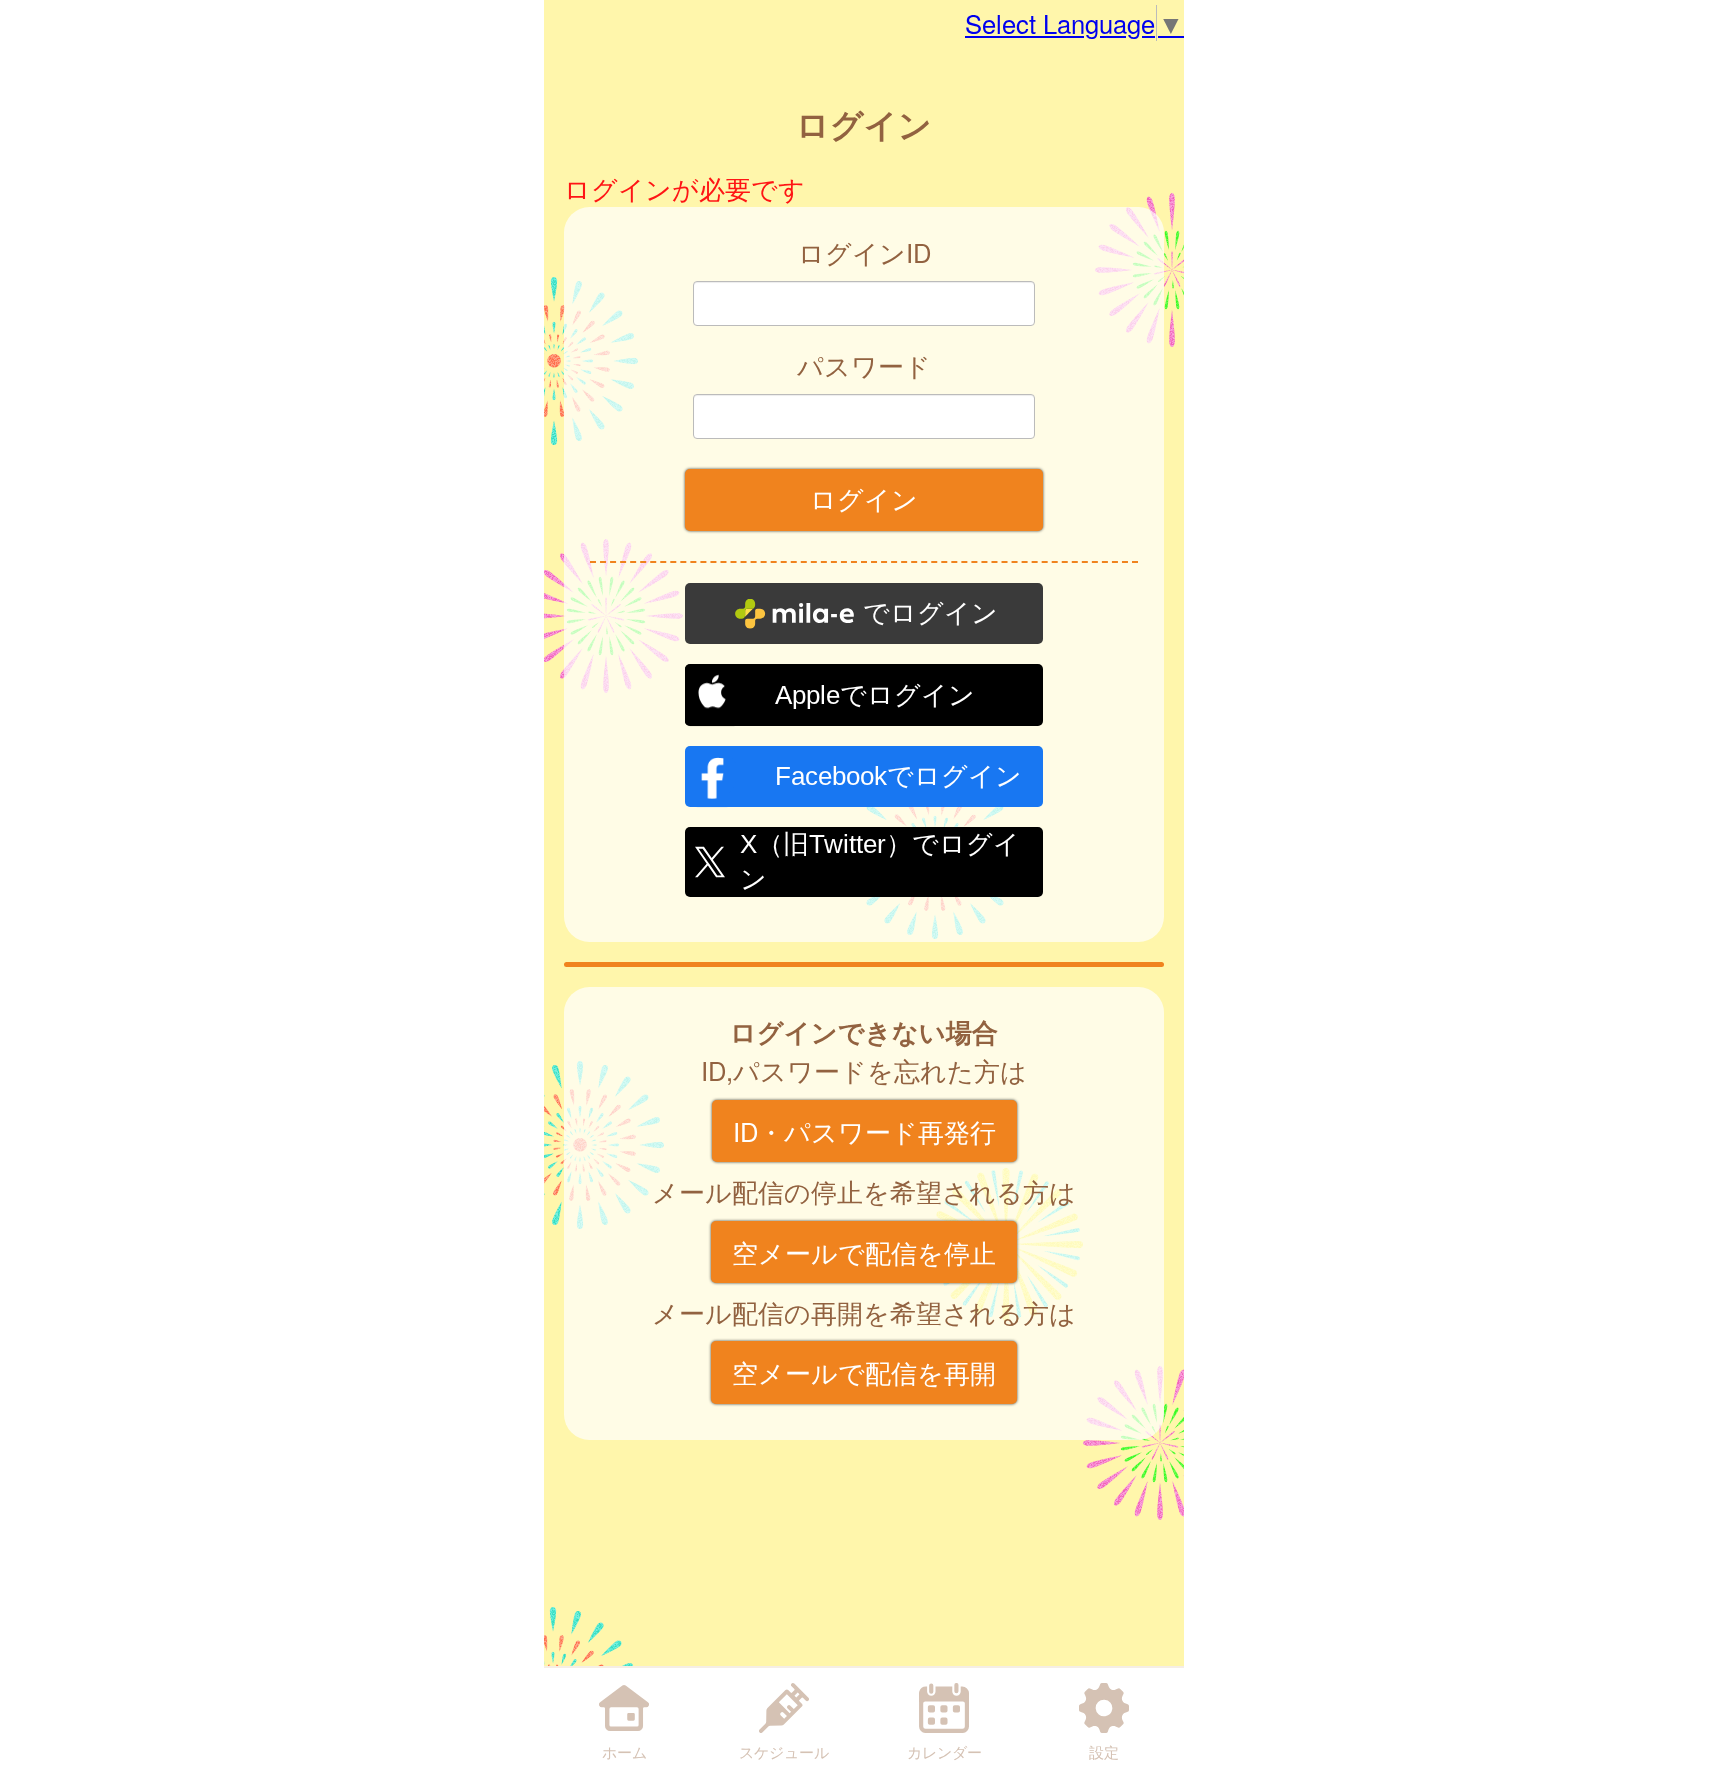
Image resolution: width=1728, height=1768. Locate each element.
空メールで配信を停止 (864, 1252)
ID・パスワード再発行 (864, 1131)
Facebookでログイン (898, 776)
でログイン (930, 613)
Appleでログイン (875, 695)
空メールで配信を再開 (864, 1372)
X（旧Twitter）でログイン (880, 859)
